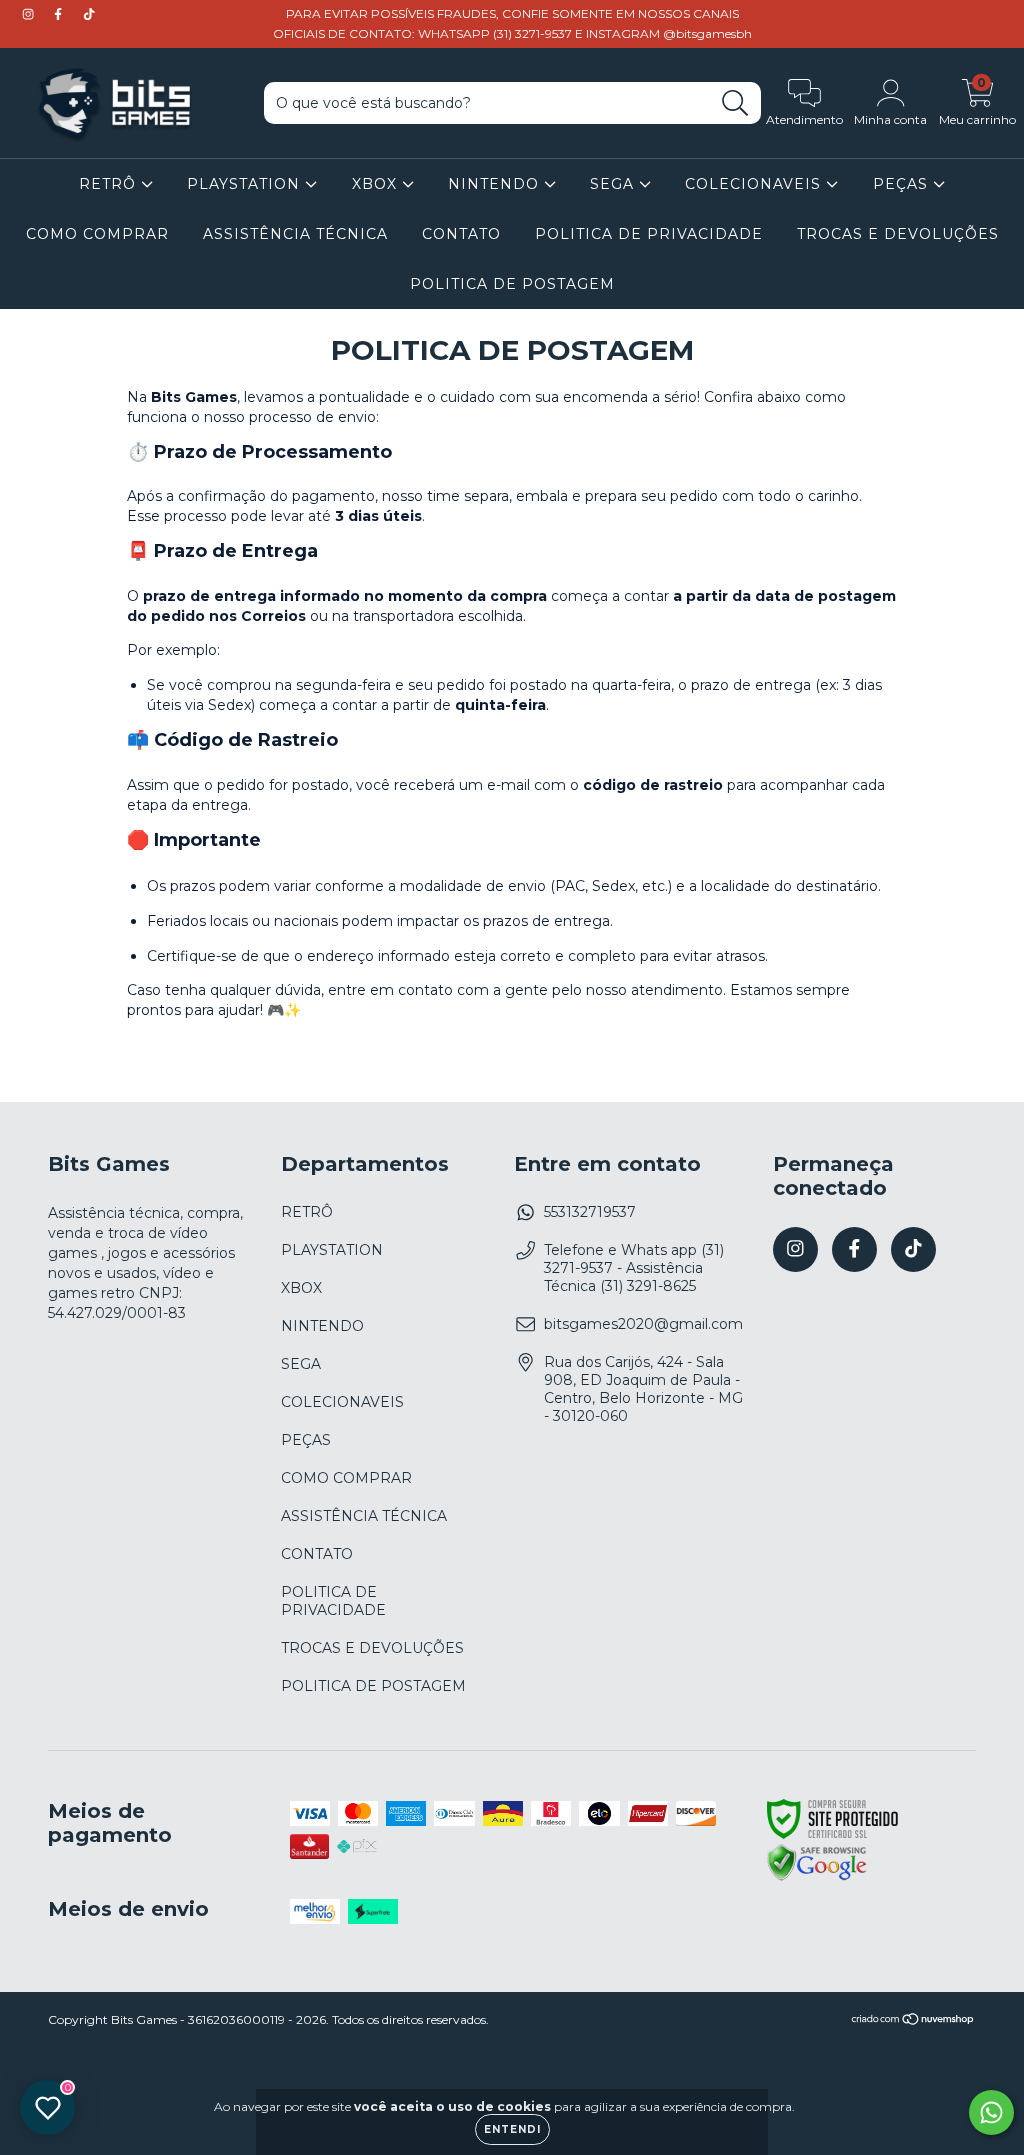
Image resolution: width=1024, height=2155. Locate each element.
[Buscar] (735, 103)
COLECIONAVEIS (755, 184)
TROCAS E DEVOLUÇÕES (898, 234)
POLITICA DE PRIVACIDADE (649, 234)
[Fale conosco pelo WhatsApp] (991, 2112)
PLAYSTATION (246, 184)
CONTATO (461, 234)
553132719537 (590, 1212)
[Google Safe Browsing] (817, 1878)
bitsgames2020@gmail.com (643, 1324)
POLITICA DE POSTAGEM (512, 284)
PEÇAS (903, 184)
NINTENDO (496, 184)
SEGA (614, 184)
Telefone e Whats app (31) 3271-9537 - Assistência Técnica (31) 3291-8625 (634, 1268)
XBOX (377, 184)
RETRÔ (110, 184)
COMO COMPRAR (97, 234)
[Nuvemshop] (913, 2021)
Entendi (512, 2129)
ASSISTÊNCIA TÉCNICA (295, 234)
